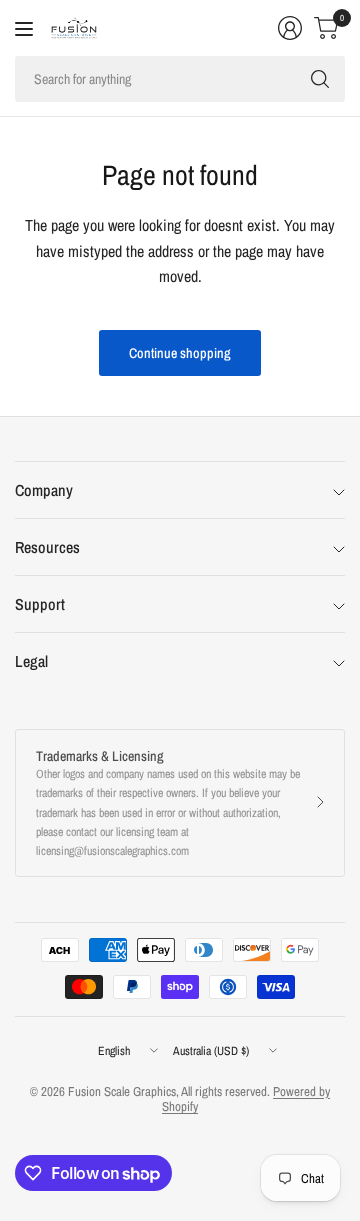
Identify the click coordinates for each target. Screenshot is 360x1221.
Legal (31, 661)
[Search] (320, 79)
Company (44, 490)
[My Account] (290, 28)
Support (40, 604)
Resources (47, 547)
